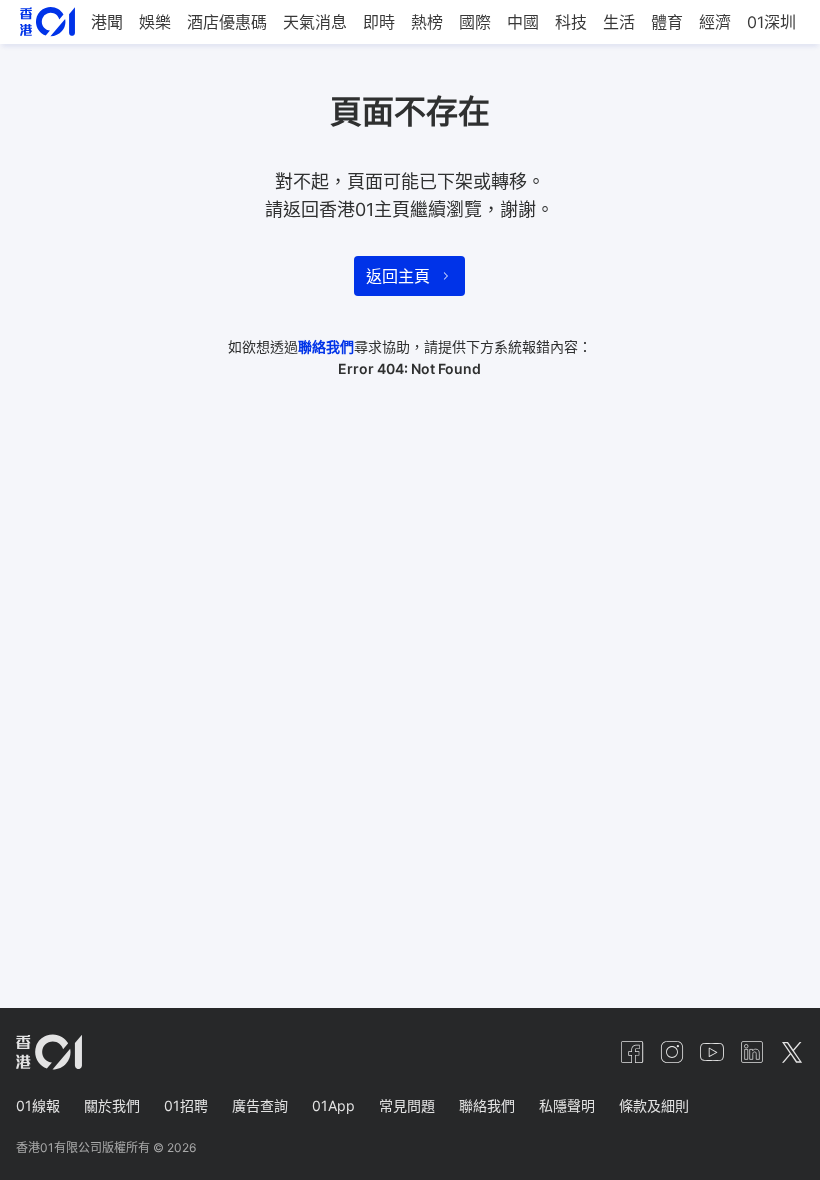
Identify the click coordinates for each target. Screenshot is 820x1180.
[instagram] (672, 1052)
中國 (523, 22)
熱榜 (427, 22)
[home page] (47, 21)
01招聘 (186, 1105)
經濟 (715, 22)
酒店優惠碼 (227, 22)
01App (333, 1105)
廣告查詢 (260, 1105)
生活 (619, 22)
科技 (571, 22)
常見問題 (407, 1105)
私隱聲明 (567, 1105)
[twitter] (792, 1052)
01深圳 (771, 22)
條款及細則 (654, 1105)
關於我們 (112, 1105)
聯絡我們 (326, 346)
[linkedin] (752, 1052)
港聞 (107, 22)
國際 (475, 22)
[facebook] (632, 1052)
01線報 (38, 1105)
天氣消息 (315, 22)
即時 (379, 22)
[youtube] (712, 1052)
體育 (667, 22)
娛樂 (155, 22)
